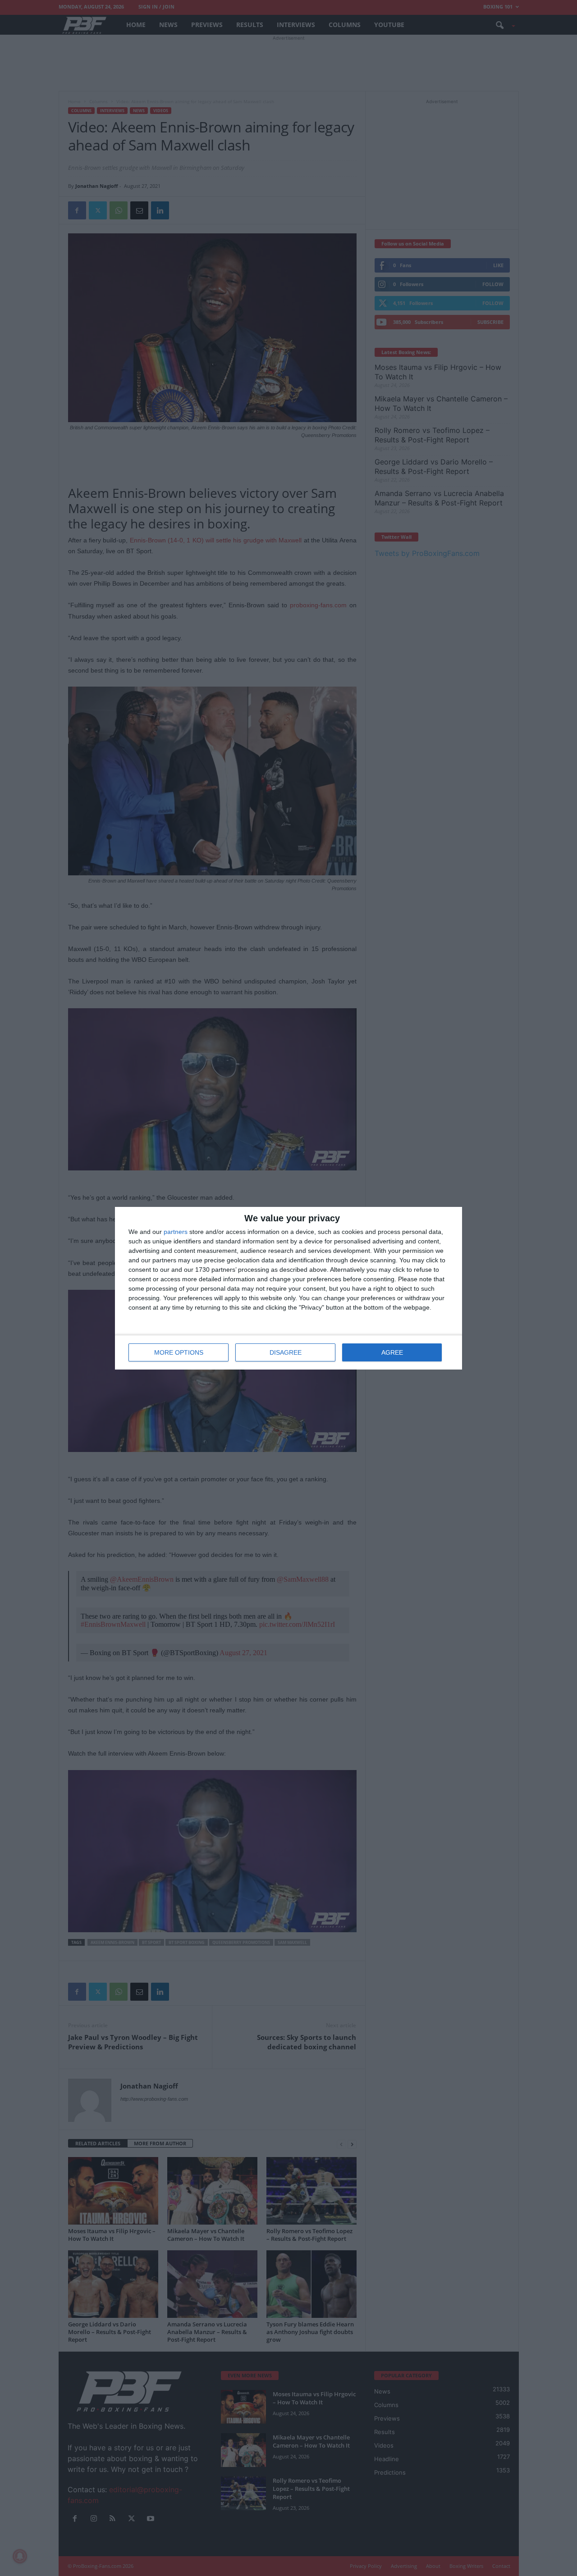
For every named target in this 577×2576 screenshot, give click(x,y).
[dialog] (288, 1288)
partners (176, 1232)
